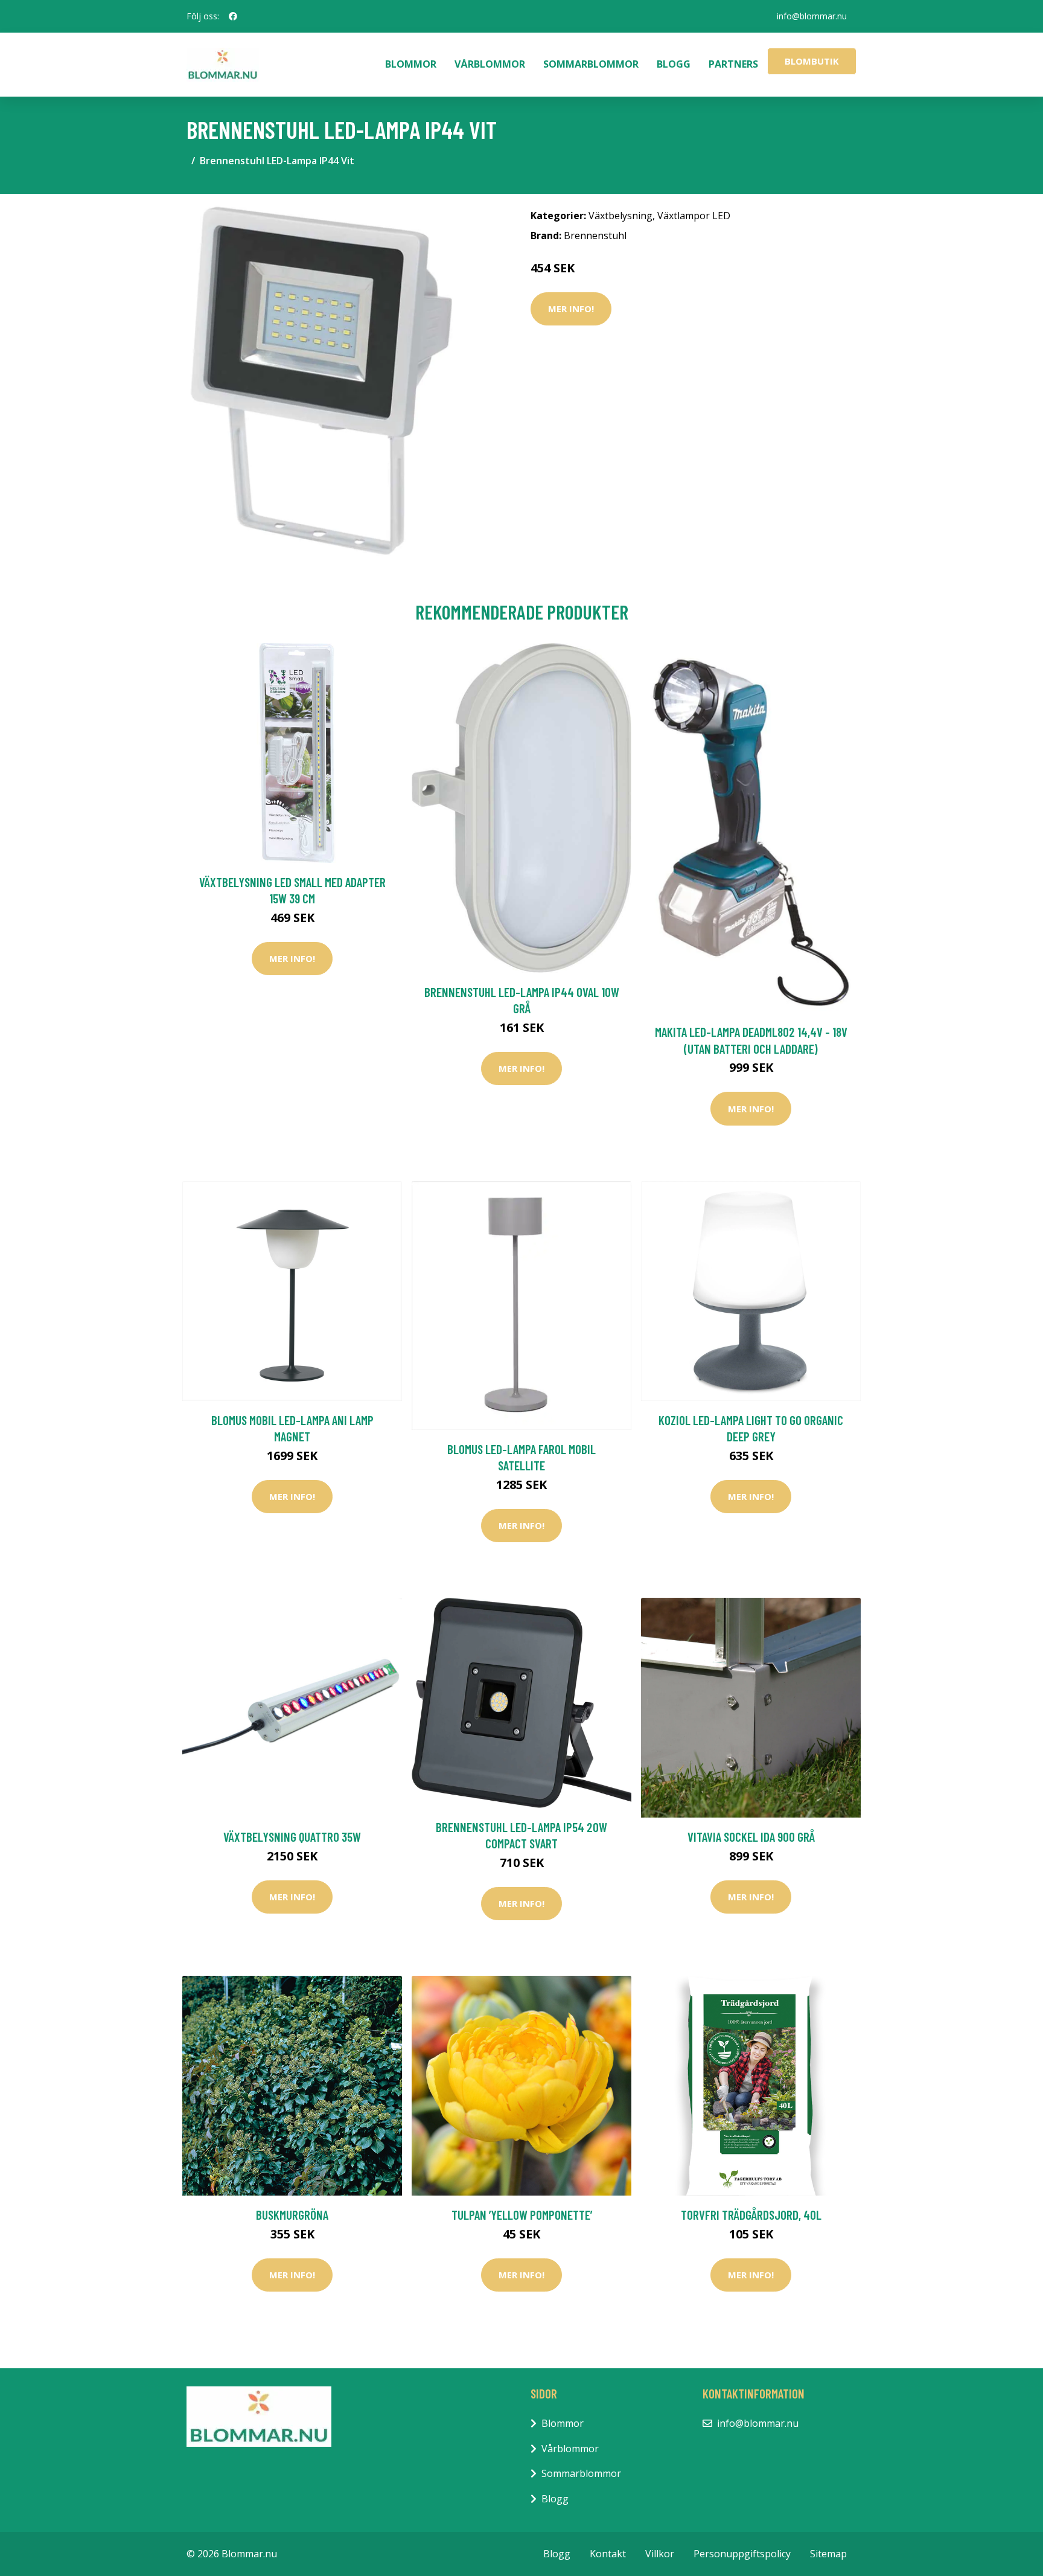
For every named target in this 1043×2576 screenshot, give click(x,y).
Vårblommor (490, 64)
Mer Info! (571, 309)
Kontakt (608, 2554)
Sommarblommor (591, 64)
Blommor (411, 64)
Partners (733, 64)
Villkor (660, 2554)
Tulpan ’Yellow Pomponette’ (522, 2215)
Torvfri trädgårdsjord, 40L (751, 2215)
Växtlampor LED (694, 216)
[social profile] (233, 16)
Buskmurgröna (292, 2215)
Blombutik (812, 61)
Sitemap (828, 2554)
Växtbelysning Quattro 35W (292, 1837)
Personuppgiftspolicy (742, 2554)
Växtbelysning (620, 216)
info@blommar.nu (812, 16)
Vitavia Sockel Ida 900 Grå (751, 1837)
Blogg (674, 64)
